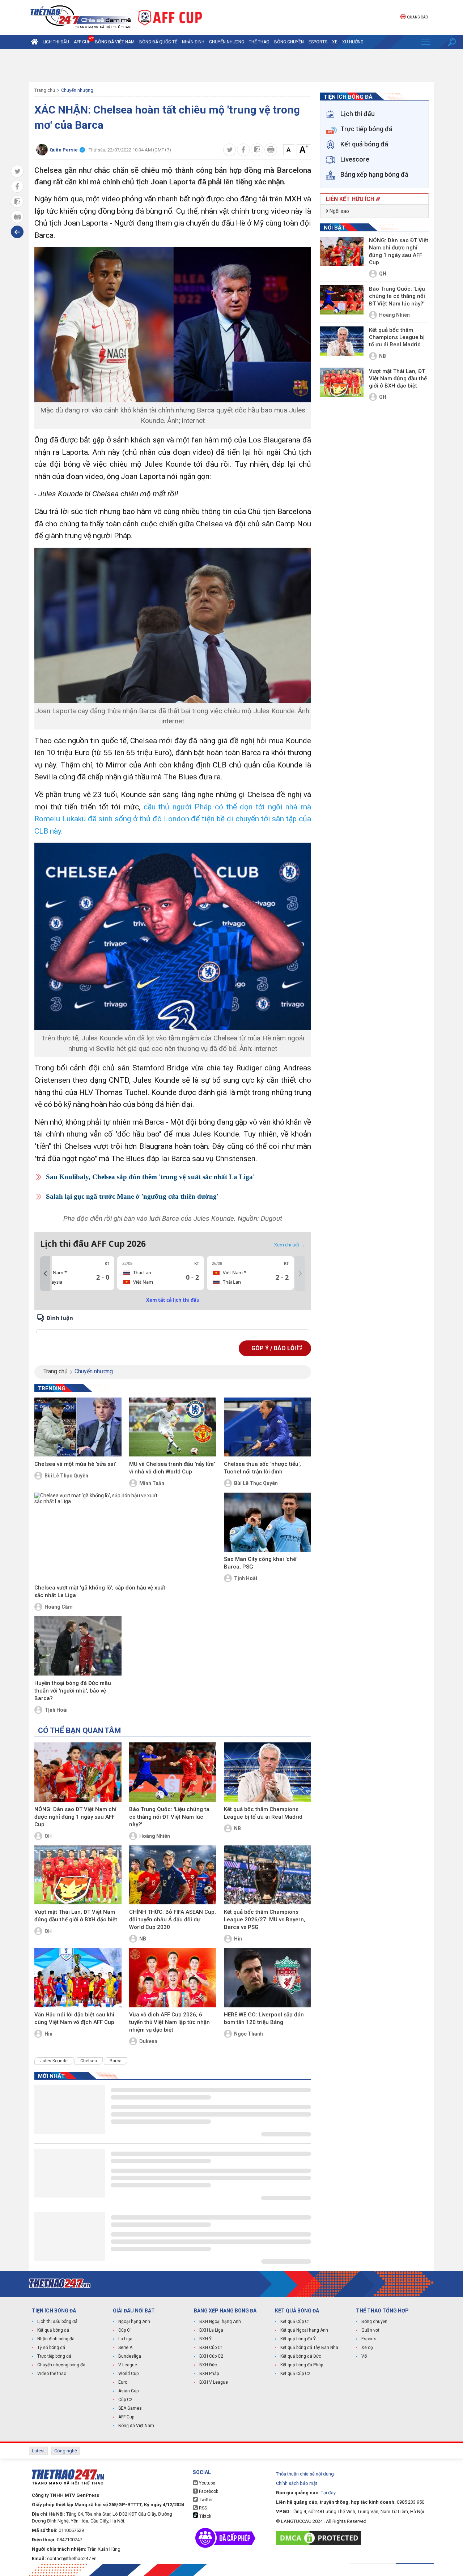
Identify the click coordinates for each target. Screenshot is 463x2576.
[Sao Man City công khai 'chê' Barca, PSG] (267, 1522)
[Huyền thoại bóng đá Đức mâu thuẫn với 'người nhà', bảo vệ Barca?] (78, 1646)
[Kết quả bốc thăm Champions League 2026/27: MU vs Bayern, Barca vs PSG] (267, 1875)
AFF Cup (126, 2417)
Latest (38, 2451)
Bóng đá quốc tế (158, 42)
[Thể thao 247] (80, 17)
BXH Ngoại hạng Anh (220, 2322)
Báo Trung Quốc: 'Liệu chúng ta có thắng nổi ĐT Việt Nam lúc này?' (169, 1817)
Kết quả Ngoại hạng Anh (304, 2330)
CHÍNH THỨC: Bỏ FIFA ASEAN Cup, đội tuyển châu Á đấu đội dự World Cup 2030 (173, 1920)
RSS (202, 2508)
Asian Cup (128, 2391)
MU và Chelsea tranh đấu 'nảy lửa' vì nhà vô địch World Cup (172, 1468)
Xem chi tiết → (290, 1245)
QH (48, 1836)
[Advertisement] (231, 65)
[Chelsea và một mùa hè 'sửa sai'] (78, 1427)
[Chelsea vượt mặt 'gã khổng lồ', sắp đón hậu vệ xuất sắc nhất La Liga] (100, 1537)
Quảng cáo (417, 17)
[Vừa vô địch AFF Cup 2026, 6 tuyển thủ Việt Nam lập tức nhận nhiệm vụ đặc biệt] (173, 1978)
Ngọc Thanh (249, 2034)
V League (128, 2365)
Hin (238, 1939)
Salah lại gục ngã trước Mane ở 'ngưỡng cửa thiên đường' (132, 1196)
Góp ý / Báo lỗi (274, 1348)
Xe (335, 42)
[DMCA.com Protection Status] (320, 2538)
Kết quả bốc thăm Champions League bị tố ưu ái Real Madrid (263, 1813)
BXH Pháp (209, 2374)
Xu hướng (353, 42)
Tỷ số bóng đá (51, 2348)
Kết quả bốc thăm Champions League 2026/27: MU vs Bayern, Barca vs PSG (265, 1920)
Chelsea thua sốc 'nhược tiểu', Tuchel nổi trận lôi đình (262, 1468)
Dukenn (148, 2041)
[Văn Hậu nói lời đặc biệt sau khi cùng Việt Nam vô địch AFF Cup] (78, 1978)
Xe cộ (367, 2348)
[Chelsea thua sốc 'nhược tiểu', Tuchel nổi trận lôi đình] (267, 1427)
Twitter (205, 2500)
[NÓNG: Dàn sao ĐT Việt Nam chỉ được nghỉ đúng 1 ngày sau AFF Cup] (78, 1772)
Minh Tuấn (152, 1483)
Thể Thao (259, 42)
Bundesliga (130, 2356)
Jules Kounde (54, 2061)
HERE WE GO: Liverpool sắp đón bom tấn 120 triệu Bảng (264, 2018)
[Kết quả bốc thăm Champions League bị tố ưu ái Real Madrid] (267, 1772)
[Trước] (45, 1274)
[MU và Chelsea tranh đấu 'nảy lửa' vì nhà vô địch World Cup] (173, 1427)
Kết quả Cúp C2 (295, 2374)
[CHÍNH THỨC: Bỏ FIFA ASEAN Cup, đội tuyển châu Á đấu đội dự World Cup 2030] (173, 1875)
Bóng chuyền (289, 42)
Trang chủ (45, 90)
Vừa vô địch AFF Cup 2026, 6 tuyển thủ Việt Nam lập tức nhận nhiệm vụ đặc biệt (169, 2022)
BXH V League (214, 2382)
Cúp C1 (125, 2330)
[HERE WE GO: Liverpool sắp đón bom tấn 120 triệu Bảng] (267, 1978)
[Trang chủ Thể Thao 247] (34, 42)
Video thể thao (52, 2374)
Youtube (207, 2483)
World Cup (128, 2374)
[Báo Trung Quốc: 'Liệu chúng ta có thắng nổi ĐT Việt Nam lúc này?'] (173, 1772)
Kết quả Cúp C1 (295, 2322)
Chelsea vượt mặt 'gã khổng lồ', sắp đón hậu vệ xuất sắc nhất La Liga (100, 1591)
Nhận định (193, 42)
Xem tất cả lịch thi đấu (173, 1300)
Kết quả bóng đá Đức (301, 2356)
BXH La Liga (211, 2330)
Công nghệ (66, 2451)
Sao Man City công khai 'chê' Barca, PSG (261, 1563)
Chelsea (89, 2061)
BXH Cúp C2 (211, 2356)
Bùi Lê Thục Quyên (66, 1476)
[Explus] (173, 1323)
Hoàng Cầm (59, 1607)
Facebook (208, 2491)
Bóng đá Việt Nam (115, 42)
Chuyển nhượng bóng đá (61, 2365)
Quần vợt (370, 2330)
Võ (364, 2356)
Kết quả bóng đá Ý (298, 2339)
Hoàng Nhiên (155, 1836)
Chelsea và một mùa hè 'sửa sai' (75, 1464)
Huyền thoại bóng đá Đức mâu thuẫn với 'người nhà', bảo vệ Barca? (73, 1691)
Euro (123, 2382)
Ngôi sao (339, 211)
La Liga (125, 2339)
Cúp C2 (125, 2400)
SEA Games (130, 2408)
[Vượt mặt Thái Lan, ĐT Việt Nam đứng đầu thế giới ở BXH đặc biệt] (78, 1875)
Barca (116, 2061)
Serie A (125, 2348)
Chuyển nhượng (227, 42)
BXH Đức (208, 2365)
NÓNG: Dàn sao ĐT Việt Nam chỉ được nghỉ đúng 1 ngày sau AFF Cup (75, 1817)
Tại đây (328, 2493)
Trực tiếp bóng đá (54, 2356)
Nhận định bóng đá (56, 2339)
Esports (318, 42)
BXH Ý (205, 2339)
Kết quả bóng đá (53, 2330)
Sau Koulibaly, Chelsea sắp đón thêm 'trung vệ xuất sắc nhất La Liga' (150, 1177)
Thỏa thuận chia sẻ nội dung (305, 2474)
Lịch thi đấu (56, 42)
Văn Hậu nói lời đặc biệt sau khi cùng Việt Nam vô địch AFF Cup (74, 2018)
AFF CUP (82, 42)
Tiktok (205, 2516)
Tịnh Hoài (246, 1578)
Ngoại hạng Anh (134, 2322)
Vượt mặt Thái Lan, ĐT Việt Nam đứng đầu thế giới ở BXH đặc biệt (76, 1916)
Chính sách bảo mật (297, 2483)
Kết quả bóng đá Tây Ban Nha (309, 2348)
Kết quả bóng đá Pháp (302, 2365)
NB (237, 1828)
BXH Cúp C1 (211, 2348)
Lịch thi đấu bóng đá (57, 2322)
